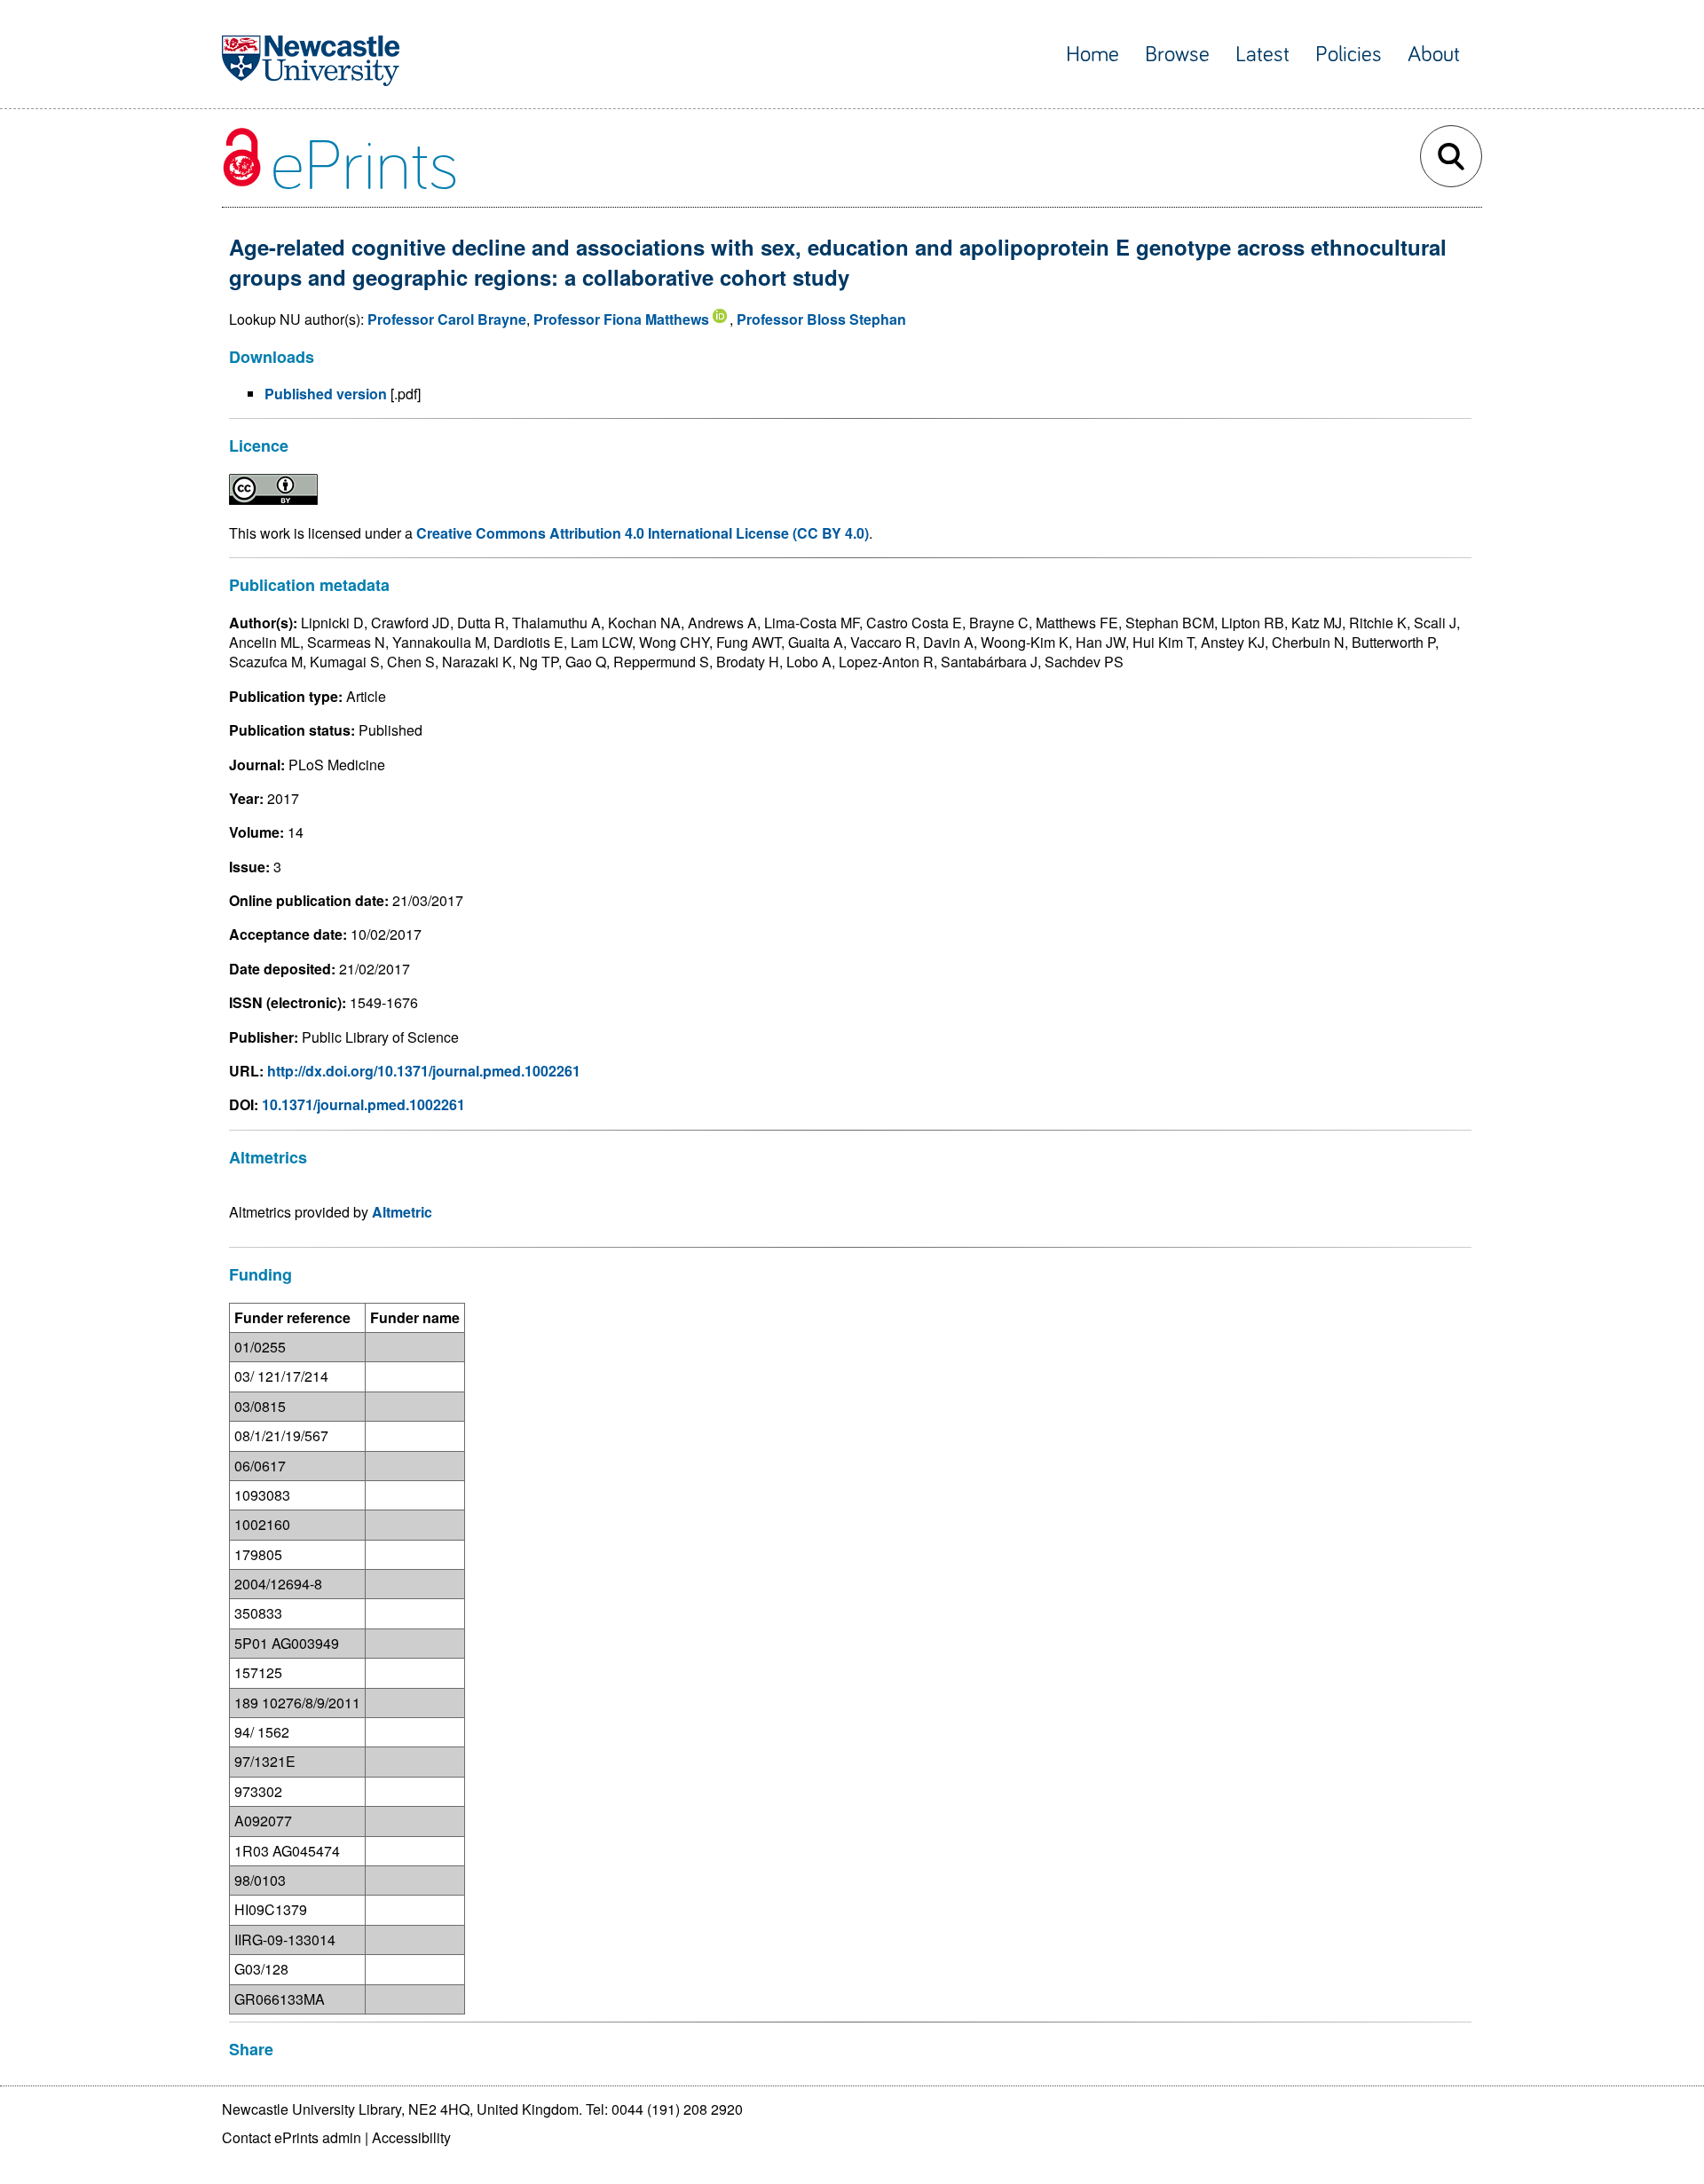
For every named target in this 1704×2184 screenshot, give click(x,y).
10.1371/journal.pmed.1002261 (363, 1104)
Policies (1349, 55)
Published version (326, 394)
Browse (1177, 55)
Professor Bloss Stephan (821, 319)
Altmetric (402, 1212)
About (1434, 55)
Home (1093, 55)
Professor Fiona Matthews (621, 319)
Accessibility (411, 2137)
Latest (1262, 55)
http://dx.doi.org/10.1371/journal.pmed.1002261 (424, 1071)
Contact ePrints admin (292, 2137)
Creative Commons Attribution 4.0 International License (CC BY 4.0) (643, 533)
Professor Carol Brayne (447, 319)
